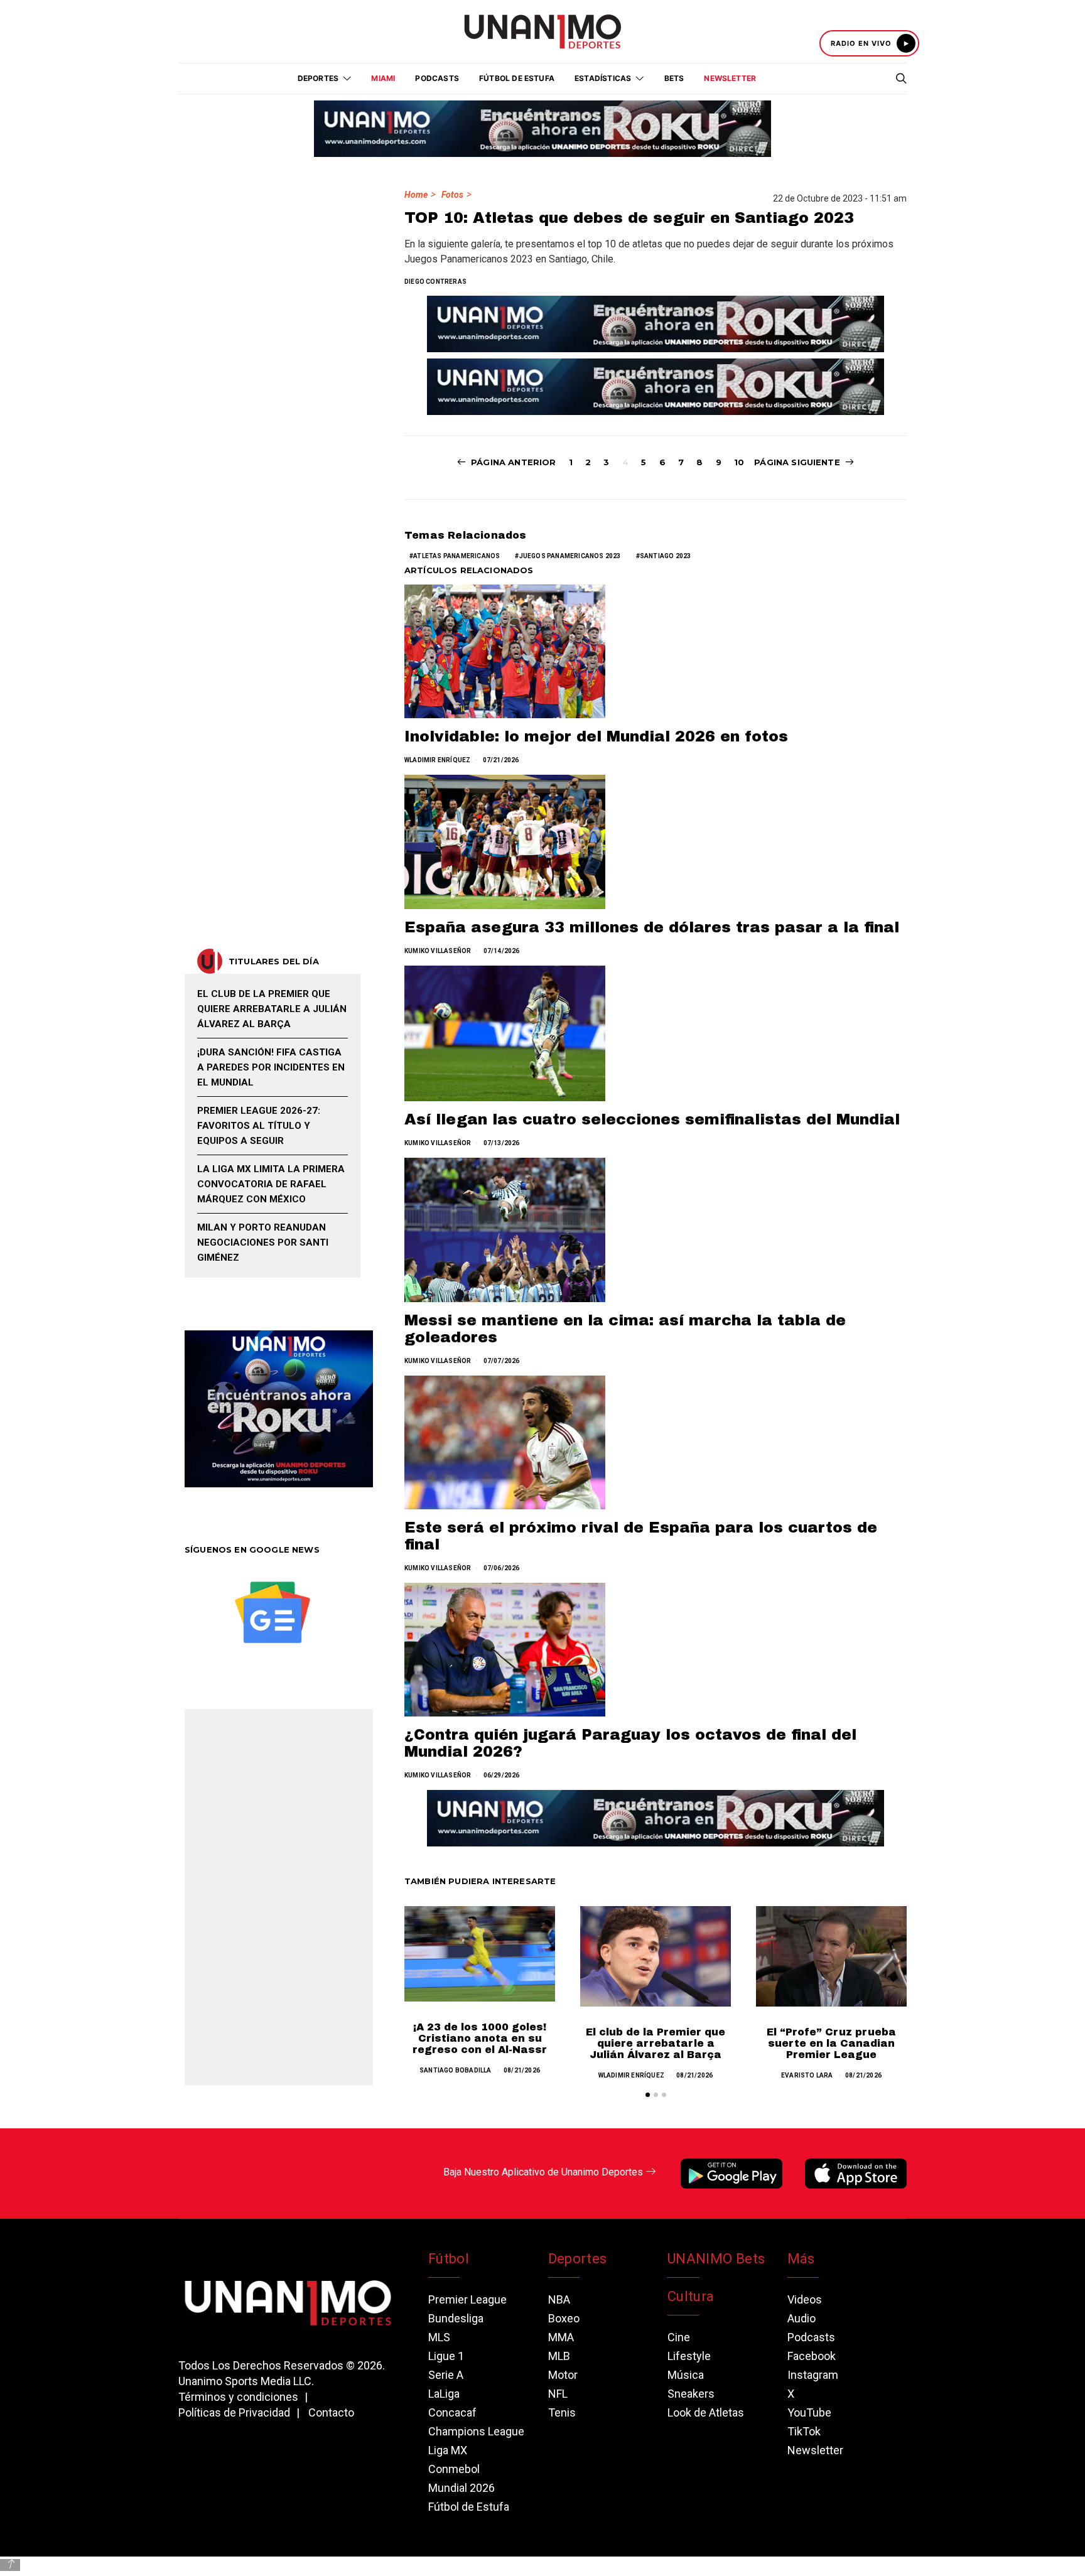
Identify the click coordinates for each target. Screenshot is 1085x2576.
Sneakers (691, 2394)
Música (686, 2375)
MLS (439, 2337)
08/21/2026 (522, 2070)
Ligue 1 (446, 2356)
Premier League (467, 2299)
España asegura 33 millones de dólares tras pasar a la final (652, 927)
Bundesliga (456, 2318)
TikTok (804, 2431)
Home (416, 195)
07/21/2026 (501, 760)
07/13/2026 (502, 1143)
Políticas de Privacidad (234, 2412)
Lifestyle (689, 2356)
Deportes (578, 2259)
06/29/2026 (502, 1775)
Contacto (331, 2412)
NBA (559, 2299)
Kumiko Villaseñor (438, 951)
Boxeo (564, 2318)
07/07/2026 (502, 1361)
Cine (679, 2337)
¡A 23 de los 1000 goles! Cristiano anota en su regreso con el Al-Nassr (480, 2038)
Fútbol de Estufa (517, 78)
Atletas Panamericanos (456, 556)
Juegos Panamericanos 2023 (570, 556)
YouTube (809, 2412)
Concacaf (452, 2412)
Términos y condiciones (238, 2397)
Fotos (452, 195)
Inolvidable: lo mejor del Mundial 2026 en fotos (596, 736)
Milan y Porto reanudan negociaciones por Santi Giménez (263, 1242)
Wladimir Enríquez (437, 760)
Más (801, 2259)
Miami (383, 78)
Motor (563, 2375)
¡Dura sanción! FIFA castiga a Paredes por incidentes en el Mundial (271, 1067)
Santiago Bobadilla (456, 2070)
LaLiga (444, 2394)
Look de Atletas (706, 2412)
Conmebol (454, 2469)
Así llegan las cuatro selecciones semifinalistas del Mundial (652, 1119)
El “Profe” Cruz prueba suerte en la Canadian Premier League (831, 2043)
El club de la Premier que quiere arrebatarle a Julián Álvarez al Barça (656, 2043)
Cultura (691, 2296)
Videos (805, 2299)
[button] (648, 2095)
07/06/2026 (502, 1568)
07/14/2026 (502, 951)
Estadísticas (603, 78)
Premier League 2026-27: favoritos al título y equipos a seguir (259, 1126)
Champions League (476, 2431)
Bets (674, 78)
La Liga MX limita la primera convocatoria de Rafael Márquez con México (271, 1184)
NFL (558, 2394)
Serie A (446, 2375)
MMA (561, 2337)
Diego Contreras (435, 282)
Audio (802, 2318)
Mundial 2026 (462, 2488)
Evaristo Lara (807, 2075)
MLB (559, 2356)
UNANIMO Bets (716, 2259)
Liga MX (448, 2450)
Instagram (813, 2375)
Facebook (812, 2356)
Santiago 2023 (666, 556)
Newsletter (730, 78)
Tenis (562, 2412)
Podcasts (437, 78)
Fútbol (449, 2259)
